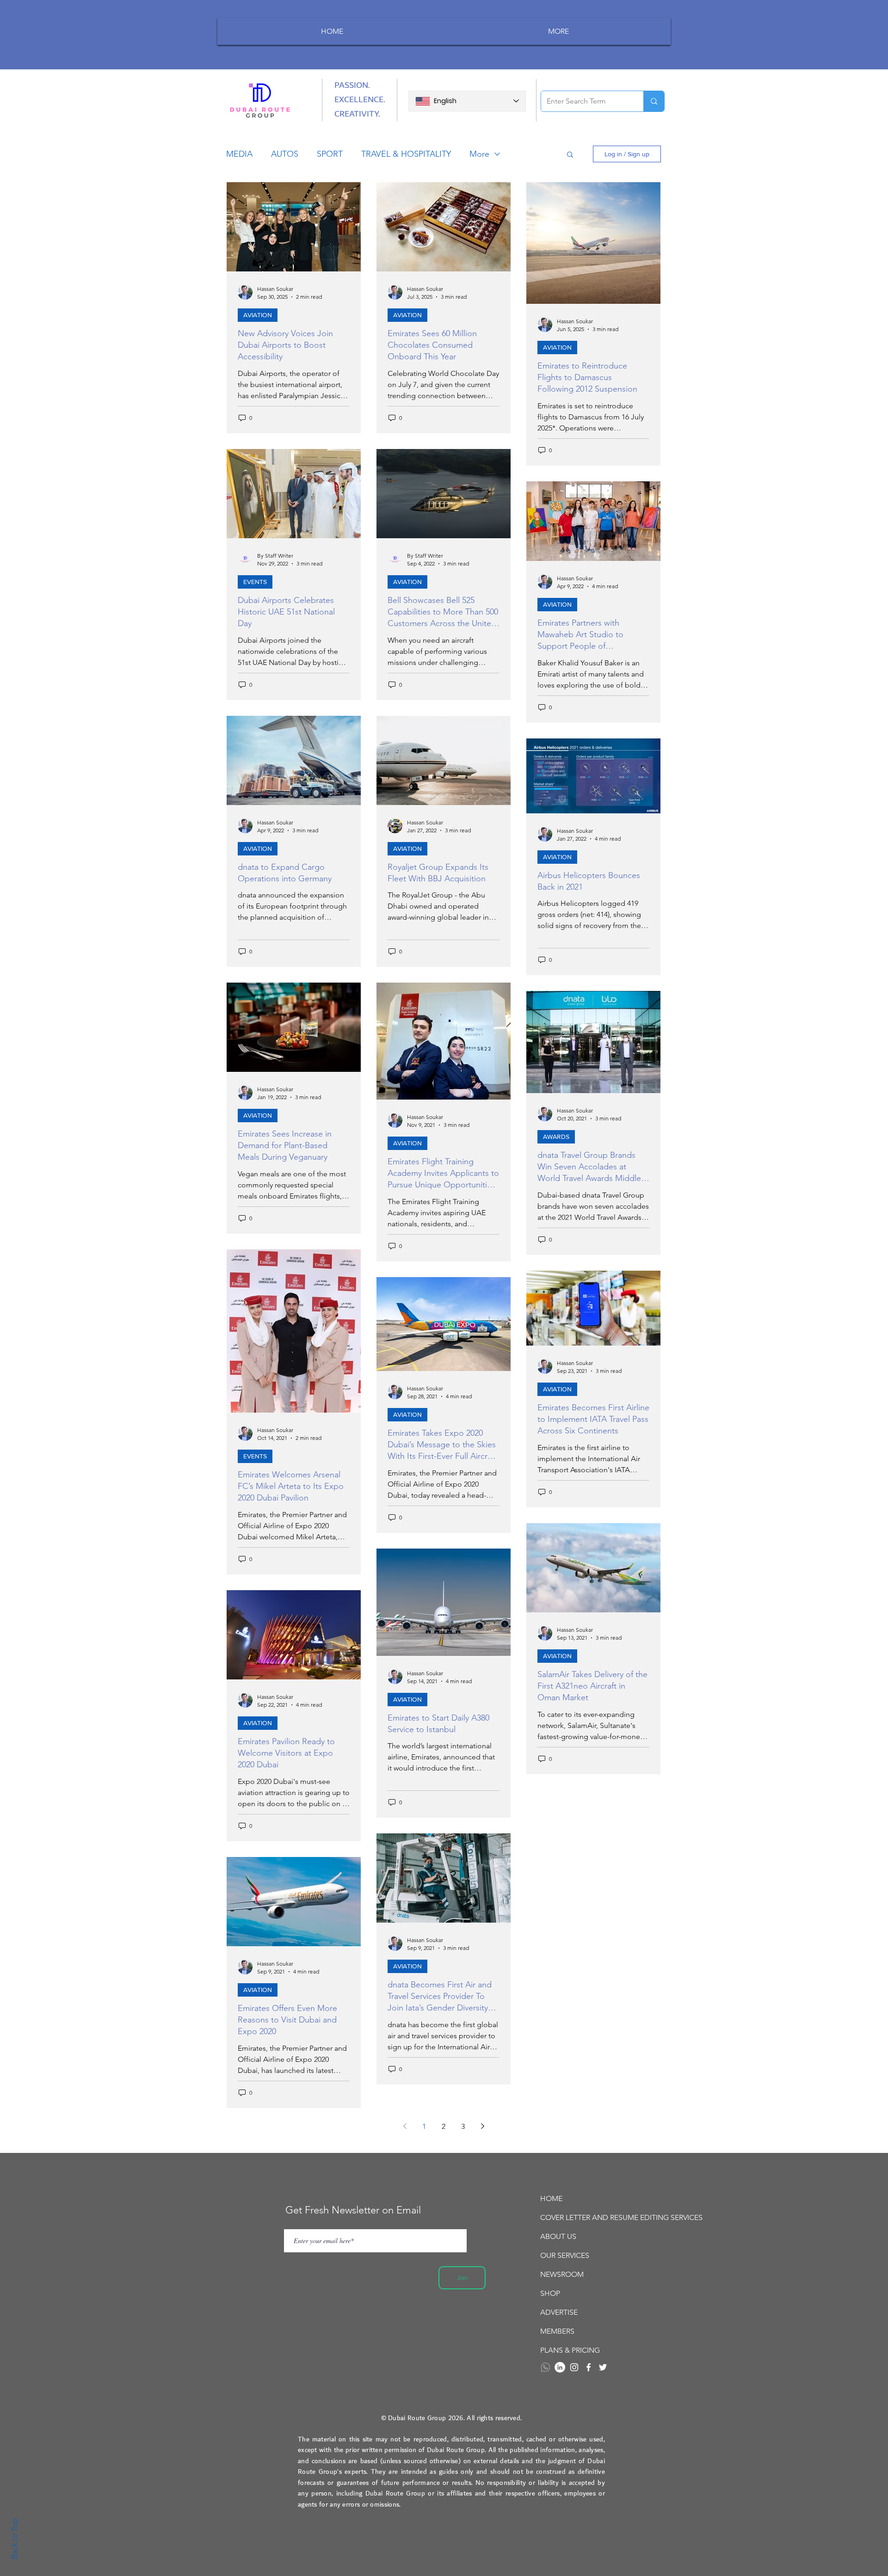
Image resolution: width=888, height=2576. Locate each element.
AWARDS (556, 1137)
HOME (551, 2198)
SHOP (550, 2293)
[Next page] (482, 2126)
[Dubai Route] (589, 2367)
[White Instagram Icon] (574, 2367)
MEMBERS (557, 2331)
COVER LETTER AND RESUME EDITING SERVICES (592, 2217)
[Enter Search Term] (654, 101)
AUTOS (285, 154)
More (479, 154)
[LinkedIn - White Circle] (560, 2367)
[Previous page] (405, 2126)
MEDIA (239, 154)
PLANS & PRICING (570, 2350)
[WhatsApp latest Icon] (546, 2367)
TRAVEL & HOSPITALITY (406, 154)
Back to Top (14, 2539)
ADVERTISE (559, 2312)
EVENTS (255, 582)
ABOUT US (558, 2236)
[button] (570, 155)
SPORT (330, 154)
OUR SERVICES (565, 2255)
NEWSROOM (562, 2274)
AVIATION (258, 315)
